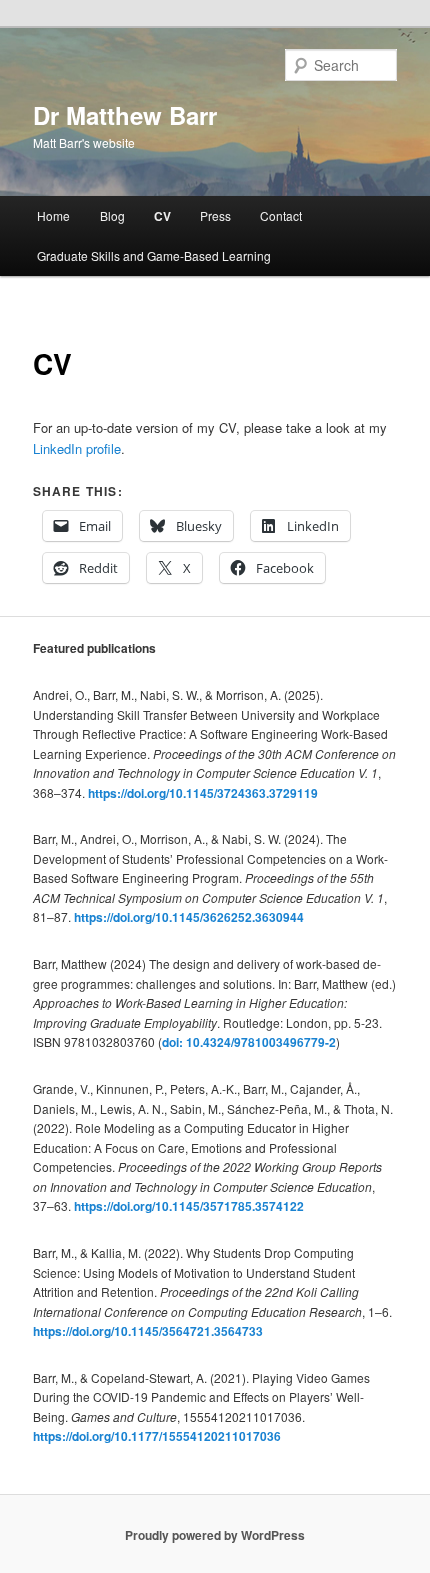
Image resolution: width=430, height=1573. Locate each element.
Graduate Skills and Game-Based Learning (154, 255)
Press (215, 215)
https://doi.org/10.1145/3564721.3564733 (148, 1331)
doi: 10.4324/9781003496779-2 (249, 1042)
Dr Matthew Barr (125, 115)
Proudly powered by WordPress (215, 1535)
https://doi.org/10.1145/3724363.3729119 (203, 793)
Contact (281, 215)
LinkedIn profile (77, 448)
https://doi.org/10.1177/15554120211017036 (157, 1436)
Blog (112, 215)
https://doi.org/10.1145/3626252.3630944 (189, 917)
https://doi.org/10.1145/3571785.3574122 (189, 1206)
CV (162, 216)
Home (53, 215)
